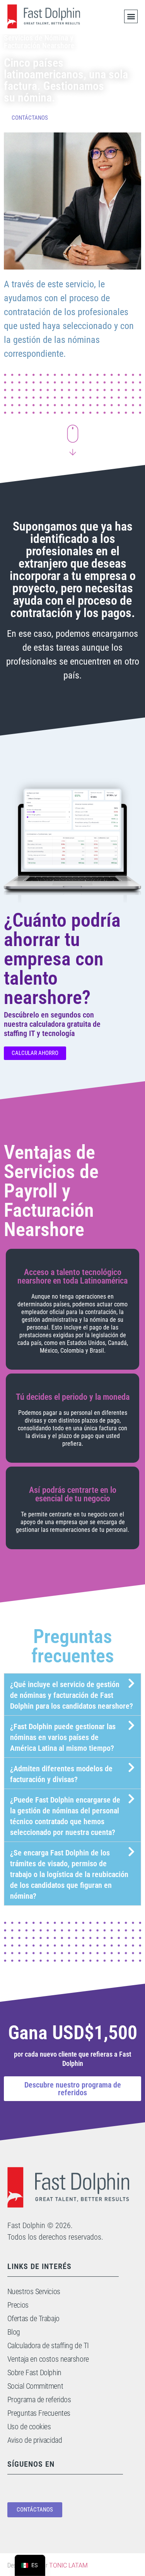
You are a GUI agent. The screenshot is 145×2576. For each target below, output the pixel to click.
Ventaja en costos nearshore (48, 2359)
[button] (131, 16)
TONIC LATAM (68, 2565)
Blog (14, 2332)
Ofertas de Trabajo (33, 2318)
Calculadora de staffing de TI (48, 2345)
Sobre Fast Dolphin (34, 2372)
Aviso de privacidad (35, 2440)
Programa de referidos (39, 2400)
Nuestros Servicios (34, 2291)
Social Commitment (35, 2386)
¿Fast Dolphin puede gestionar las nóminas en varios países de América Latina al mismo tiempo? (63, 1737)
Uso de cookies (29, 2427)
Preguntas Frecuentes (39, 2413)
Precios (18, 2305)
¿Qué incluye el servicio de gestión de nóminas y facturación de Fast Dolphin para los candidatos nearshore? (72, 1695)
